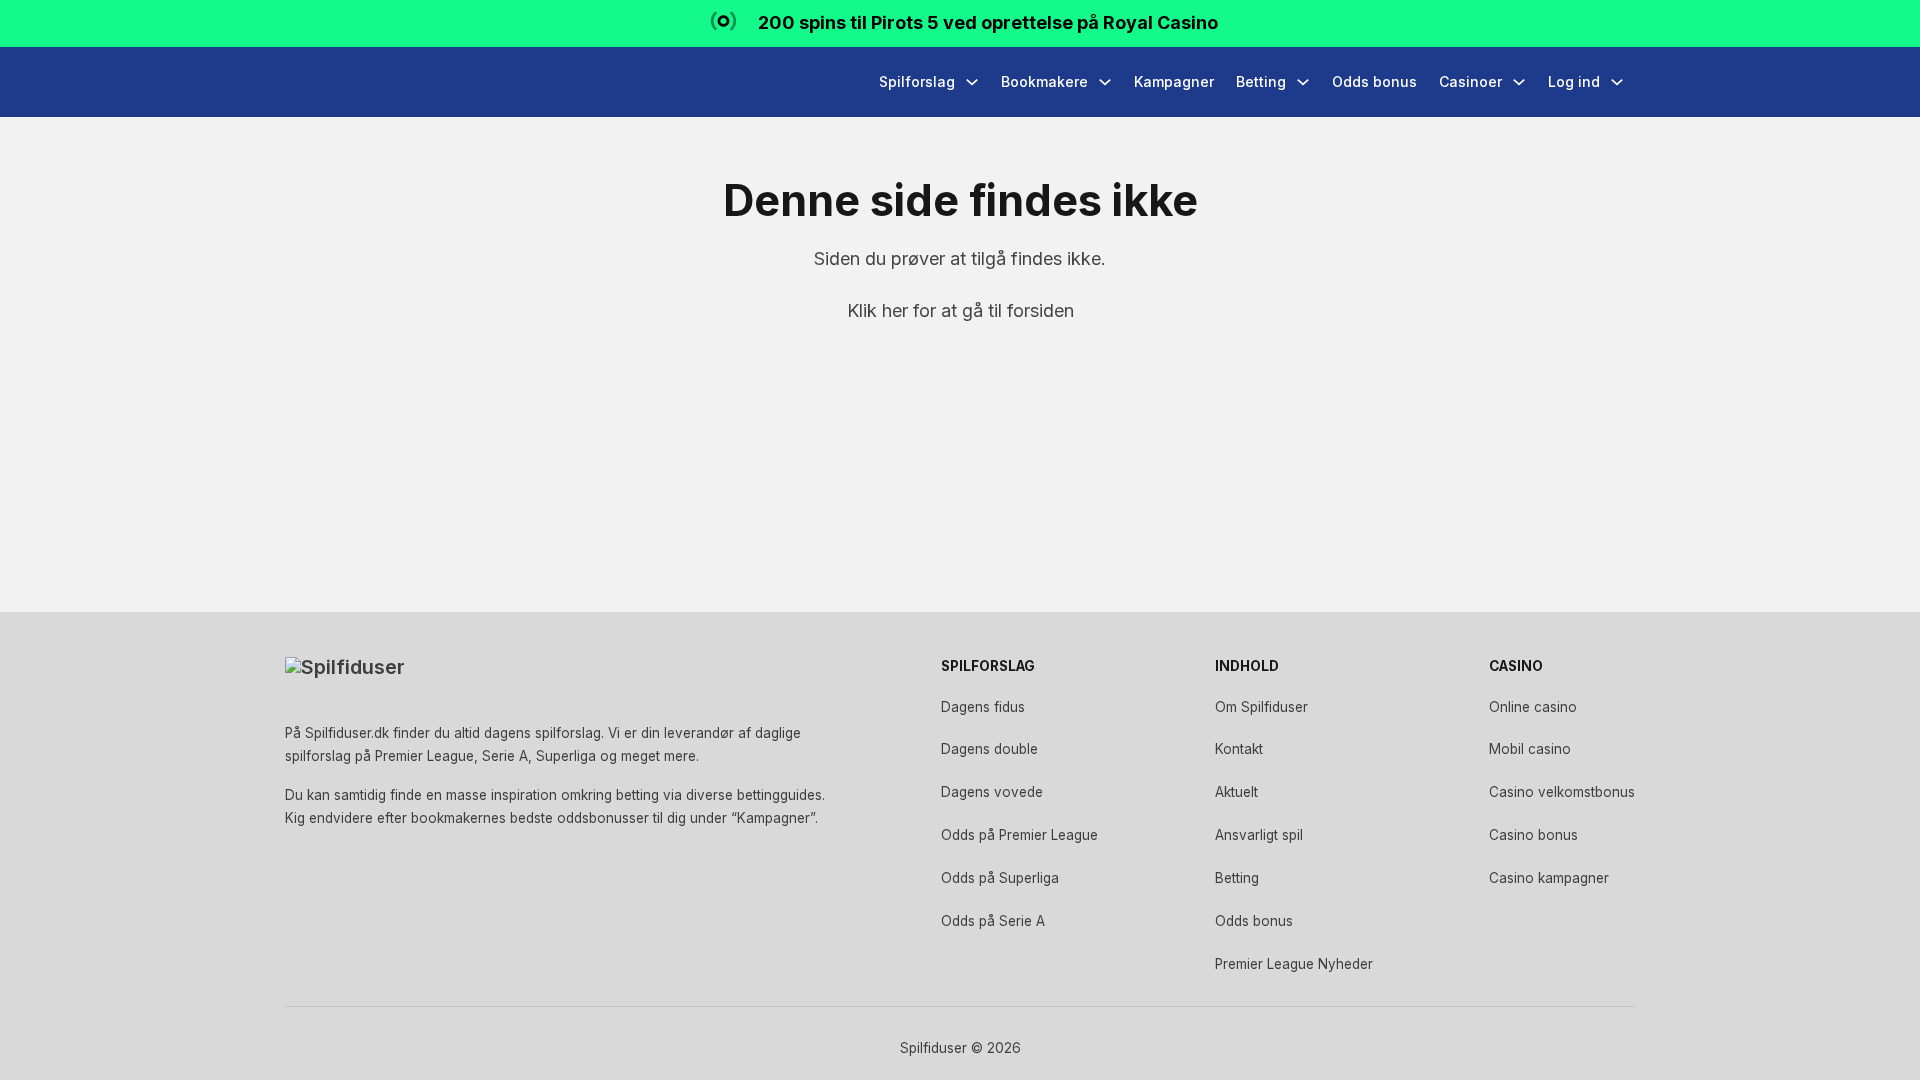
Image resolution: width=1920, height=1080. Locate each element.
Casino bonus (1533, 835)
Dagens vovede (992, 792)
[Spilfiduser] (360, 82)
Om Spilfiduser (1261, 707)
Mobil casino (1530, 749)
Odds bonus (1374, 81)
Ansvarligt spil (1259, 835)
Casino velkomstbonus (1562, 792)
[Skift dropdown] (972, 82)
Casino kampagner (1549, 878)
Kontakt (1239, 749)
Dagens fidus (983, 707)
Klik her (877, 310)
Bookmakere (1044, 81)
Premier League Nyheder (1294, 964)
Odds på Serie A (993, 921)
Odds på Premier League (1019, 835)
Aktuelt (1236, 792)
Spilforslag (917, 81)
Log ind (1574, 81)
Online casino (1533, 707)
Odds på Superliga (1000, 878)
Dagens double (989, 749)
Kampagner (1174, 81)
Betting (1261, 81)
